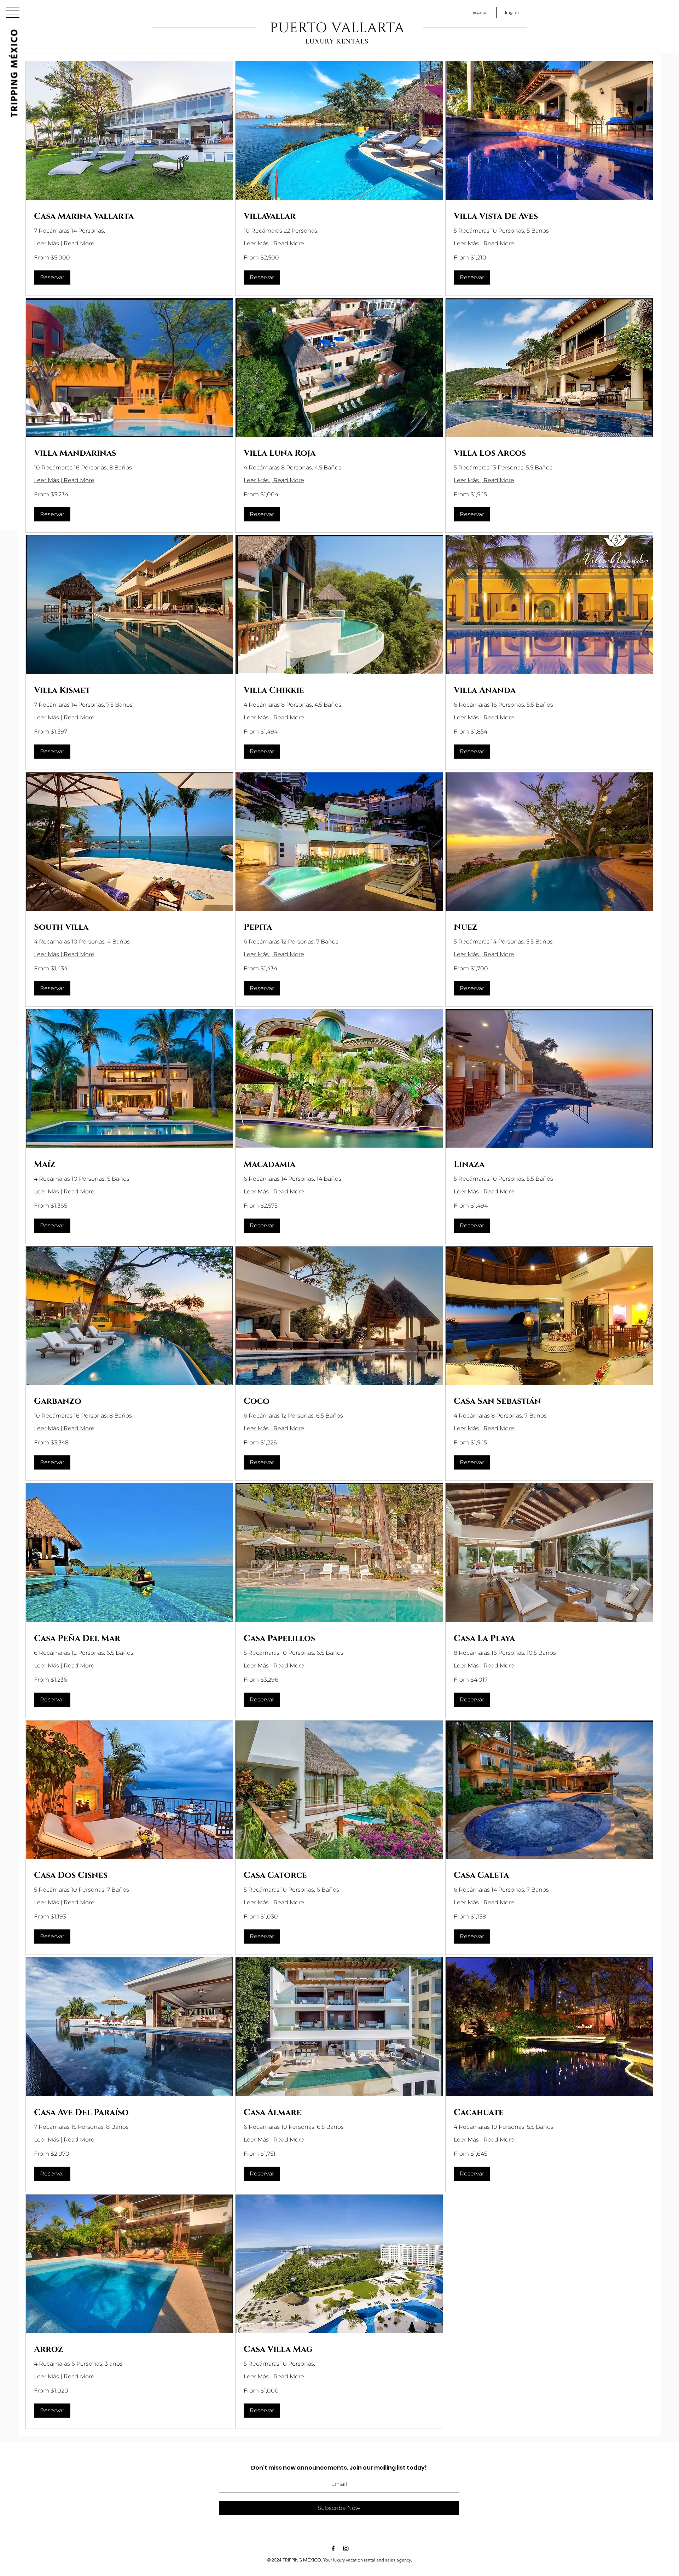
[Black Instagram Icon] (346, 2548)
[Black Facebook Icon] (333, 2548)
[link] (129, 217)
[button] (13, 12)
